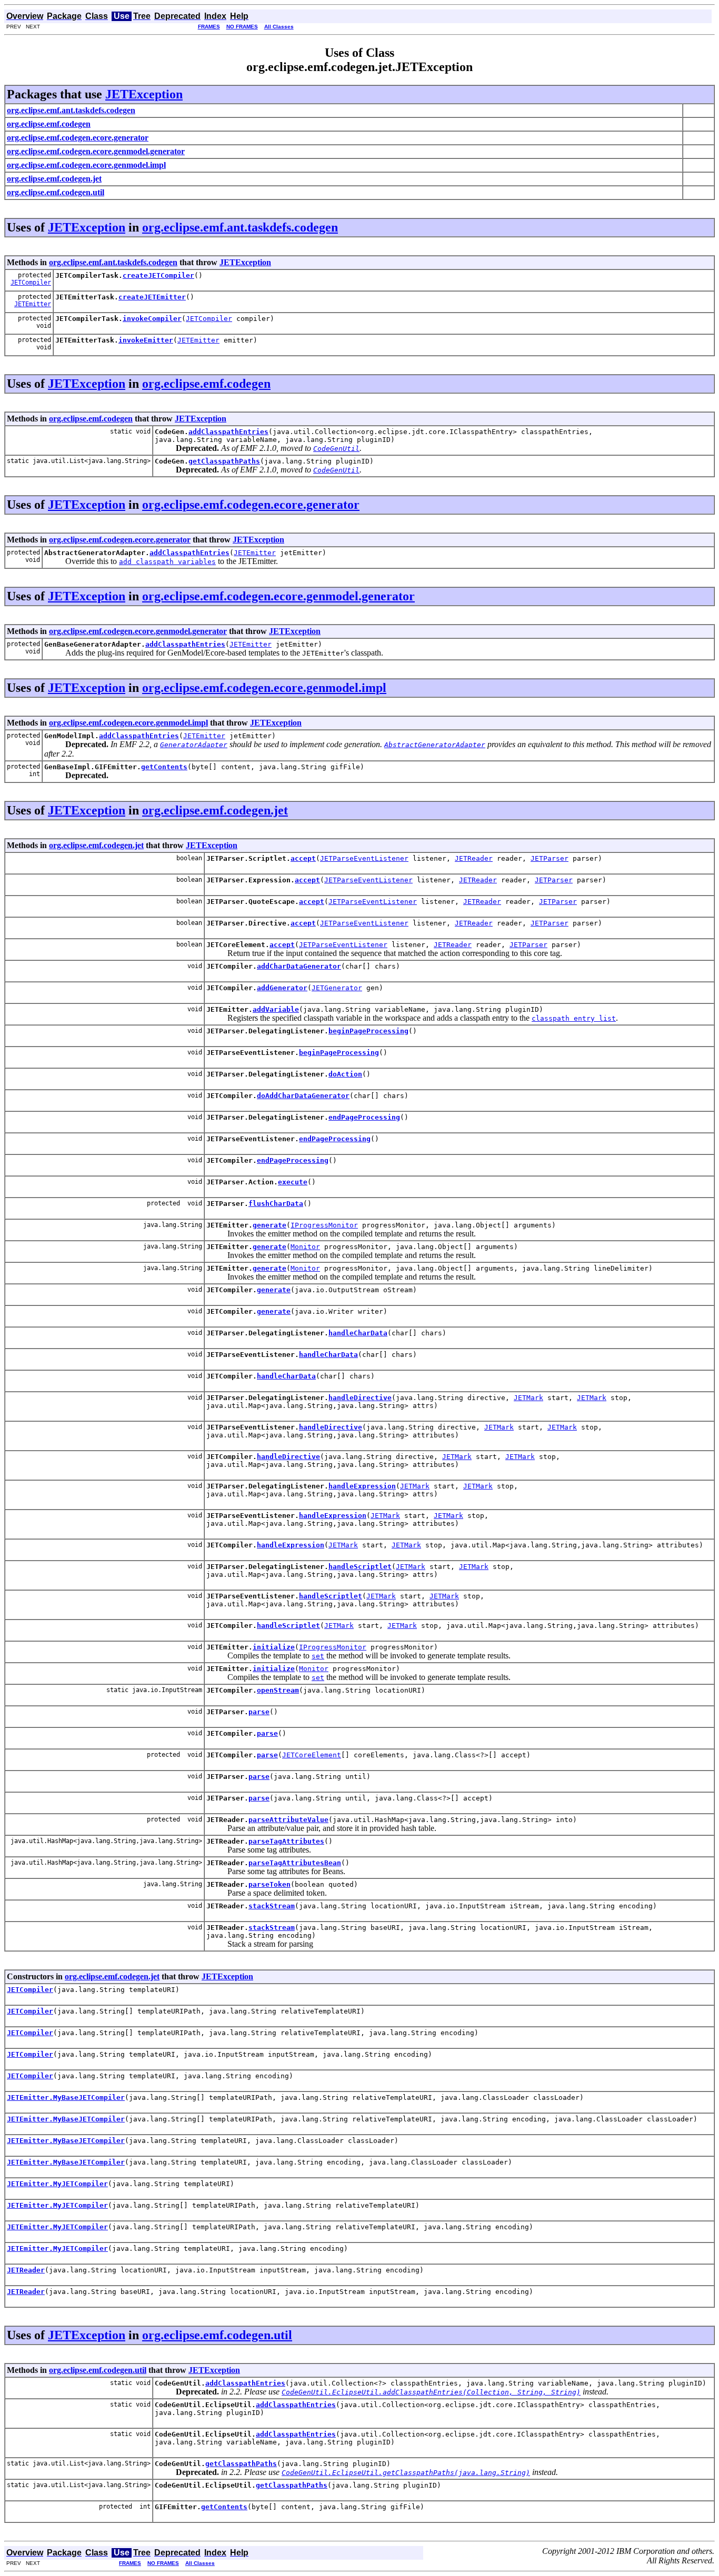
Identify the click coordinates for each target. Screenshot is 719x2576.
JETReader (474, 858)
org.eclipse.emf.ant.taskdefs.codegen (240, 227)
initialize (274, 1647)
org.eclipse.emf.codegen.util (217, 2335)
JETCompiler (31, 283)
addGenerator (282, 988)
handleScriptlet (360, 1567)
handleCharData (358, 1333)
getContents (164, 767)
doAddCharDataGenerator (303, 1096)
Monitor (305, 1247)
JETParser (550, 858)
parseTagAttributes (286, 1841)
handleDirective (360, 1398)
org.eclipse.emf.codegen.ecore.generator (251, 505)
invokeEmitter (146, 340)
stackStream (272, 1906)
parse (259, 1712)
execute (293, 1182)
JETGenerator (337, 988)
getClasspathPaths (224, 461)
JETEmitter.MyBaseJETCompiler (66, 2097)
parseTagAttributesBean (295, 1863)
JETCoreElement (312, 1755)
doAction (345, 1074)
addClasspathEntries (228, 432)
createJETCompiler (158, 275)
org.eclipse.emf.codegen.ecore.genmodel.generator (278, 596)
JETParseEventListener (364, 858)
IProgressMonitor (324, 1225)
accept (303, 858)
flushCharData (276, 1204)
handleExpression (362, 1486)
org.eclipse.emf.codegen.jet (215, 810)
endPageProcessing (364, 1117)
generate (269, 1225)
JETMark (528, 1398)
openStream (278, 1690)
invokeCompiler (152, 319)
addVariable (276, 1009)
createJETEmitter (152, 297)
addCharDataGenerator (299, 966)
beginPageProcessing (368, 1031)
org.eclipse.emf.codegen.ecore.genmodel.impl (264, 688)
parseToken (269, 1884)
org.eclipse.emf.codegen (206, 384)
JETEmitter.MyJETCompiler (57, 2184)
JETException (144, 94)
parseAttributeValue (288, 1820)
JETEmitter (33, 304)
